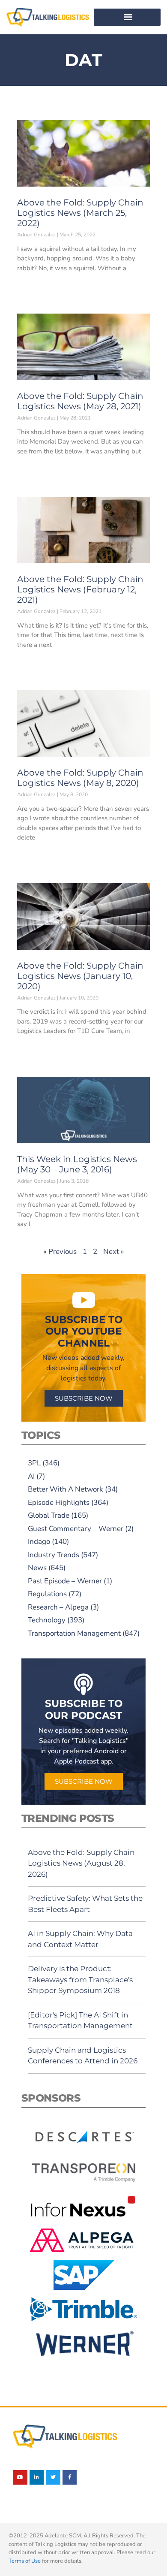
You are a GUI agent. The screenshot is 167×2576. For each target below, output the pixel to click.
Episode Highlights (59, 1502)
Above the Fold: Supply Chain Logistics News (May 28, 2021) (80, 401)
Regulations (47, 1594)
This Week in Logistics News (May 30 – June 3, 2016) (77, 1164)
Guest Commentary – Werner (76, 1529)
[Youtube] (20, 2477)
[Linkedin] (37, 2477)
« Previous (60, 1252)
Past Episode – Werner (65, 1581)
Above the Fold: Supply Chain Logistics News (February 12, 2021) (80, 589)
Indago (39, 1542)
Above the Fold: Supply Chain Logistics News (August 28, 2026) (81, 1863)
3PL (34, 1463)
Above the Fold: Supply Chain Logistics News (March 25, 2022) (80, 213)
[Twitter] (53, 2477)
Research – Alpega (58, 1607)
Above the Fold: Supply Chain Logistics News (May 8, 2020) (80, 778)
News (37, 1568)
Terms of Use (25, 2561)
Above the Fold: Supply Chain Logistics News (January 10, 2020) (80, 976)
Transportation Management (74, 1633)
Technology (47, 1620)
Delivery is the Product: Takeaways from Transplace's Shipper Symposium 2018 (80, 1980)
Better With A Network (66, 1489)
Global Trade (49, 1515)
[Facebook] (70, 2477)
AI (31, 1476)
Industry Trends (54, 1555)
